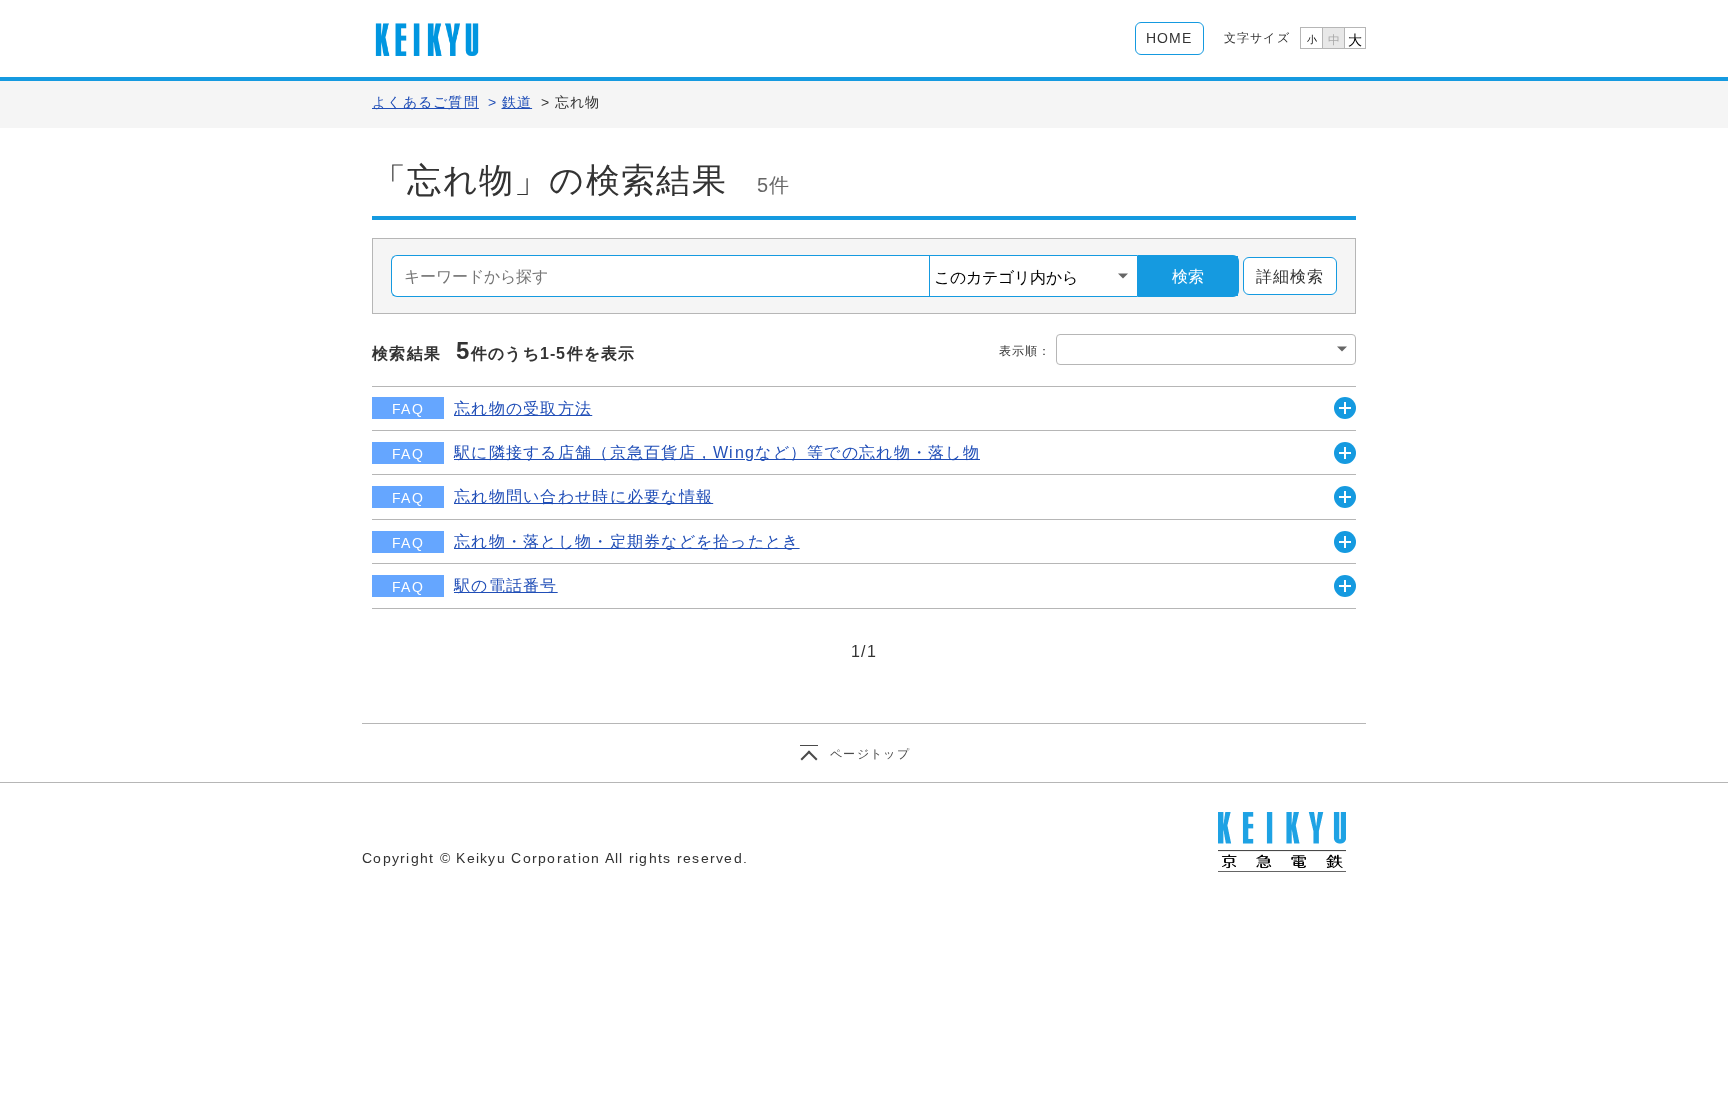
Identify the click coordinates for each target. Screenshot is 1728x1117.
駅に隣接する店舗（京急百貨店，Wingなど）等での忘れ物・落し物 (717, 452)
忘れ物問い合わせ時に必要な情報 (583, 496)
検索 (1188, 276)
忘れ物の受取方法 (523, 408)
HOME (1169, 38)
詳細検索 (1290, 276)
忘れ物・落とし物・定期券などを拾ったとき (627, 541)
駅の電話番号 (506, 585)
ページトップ (870, 754)
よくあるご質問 (425, 102)
